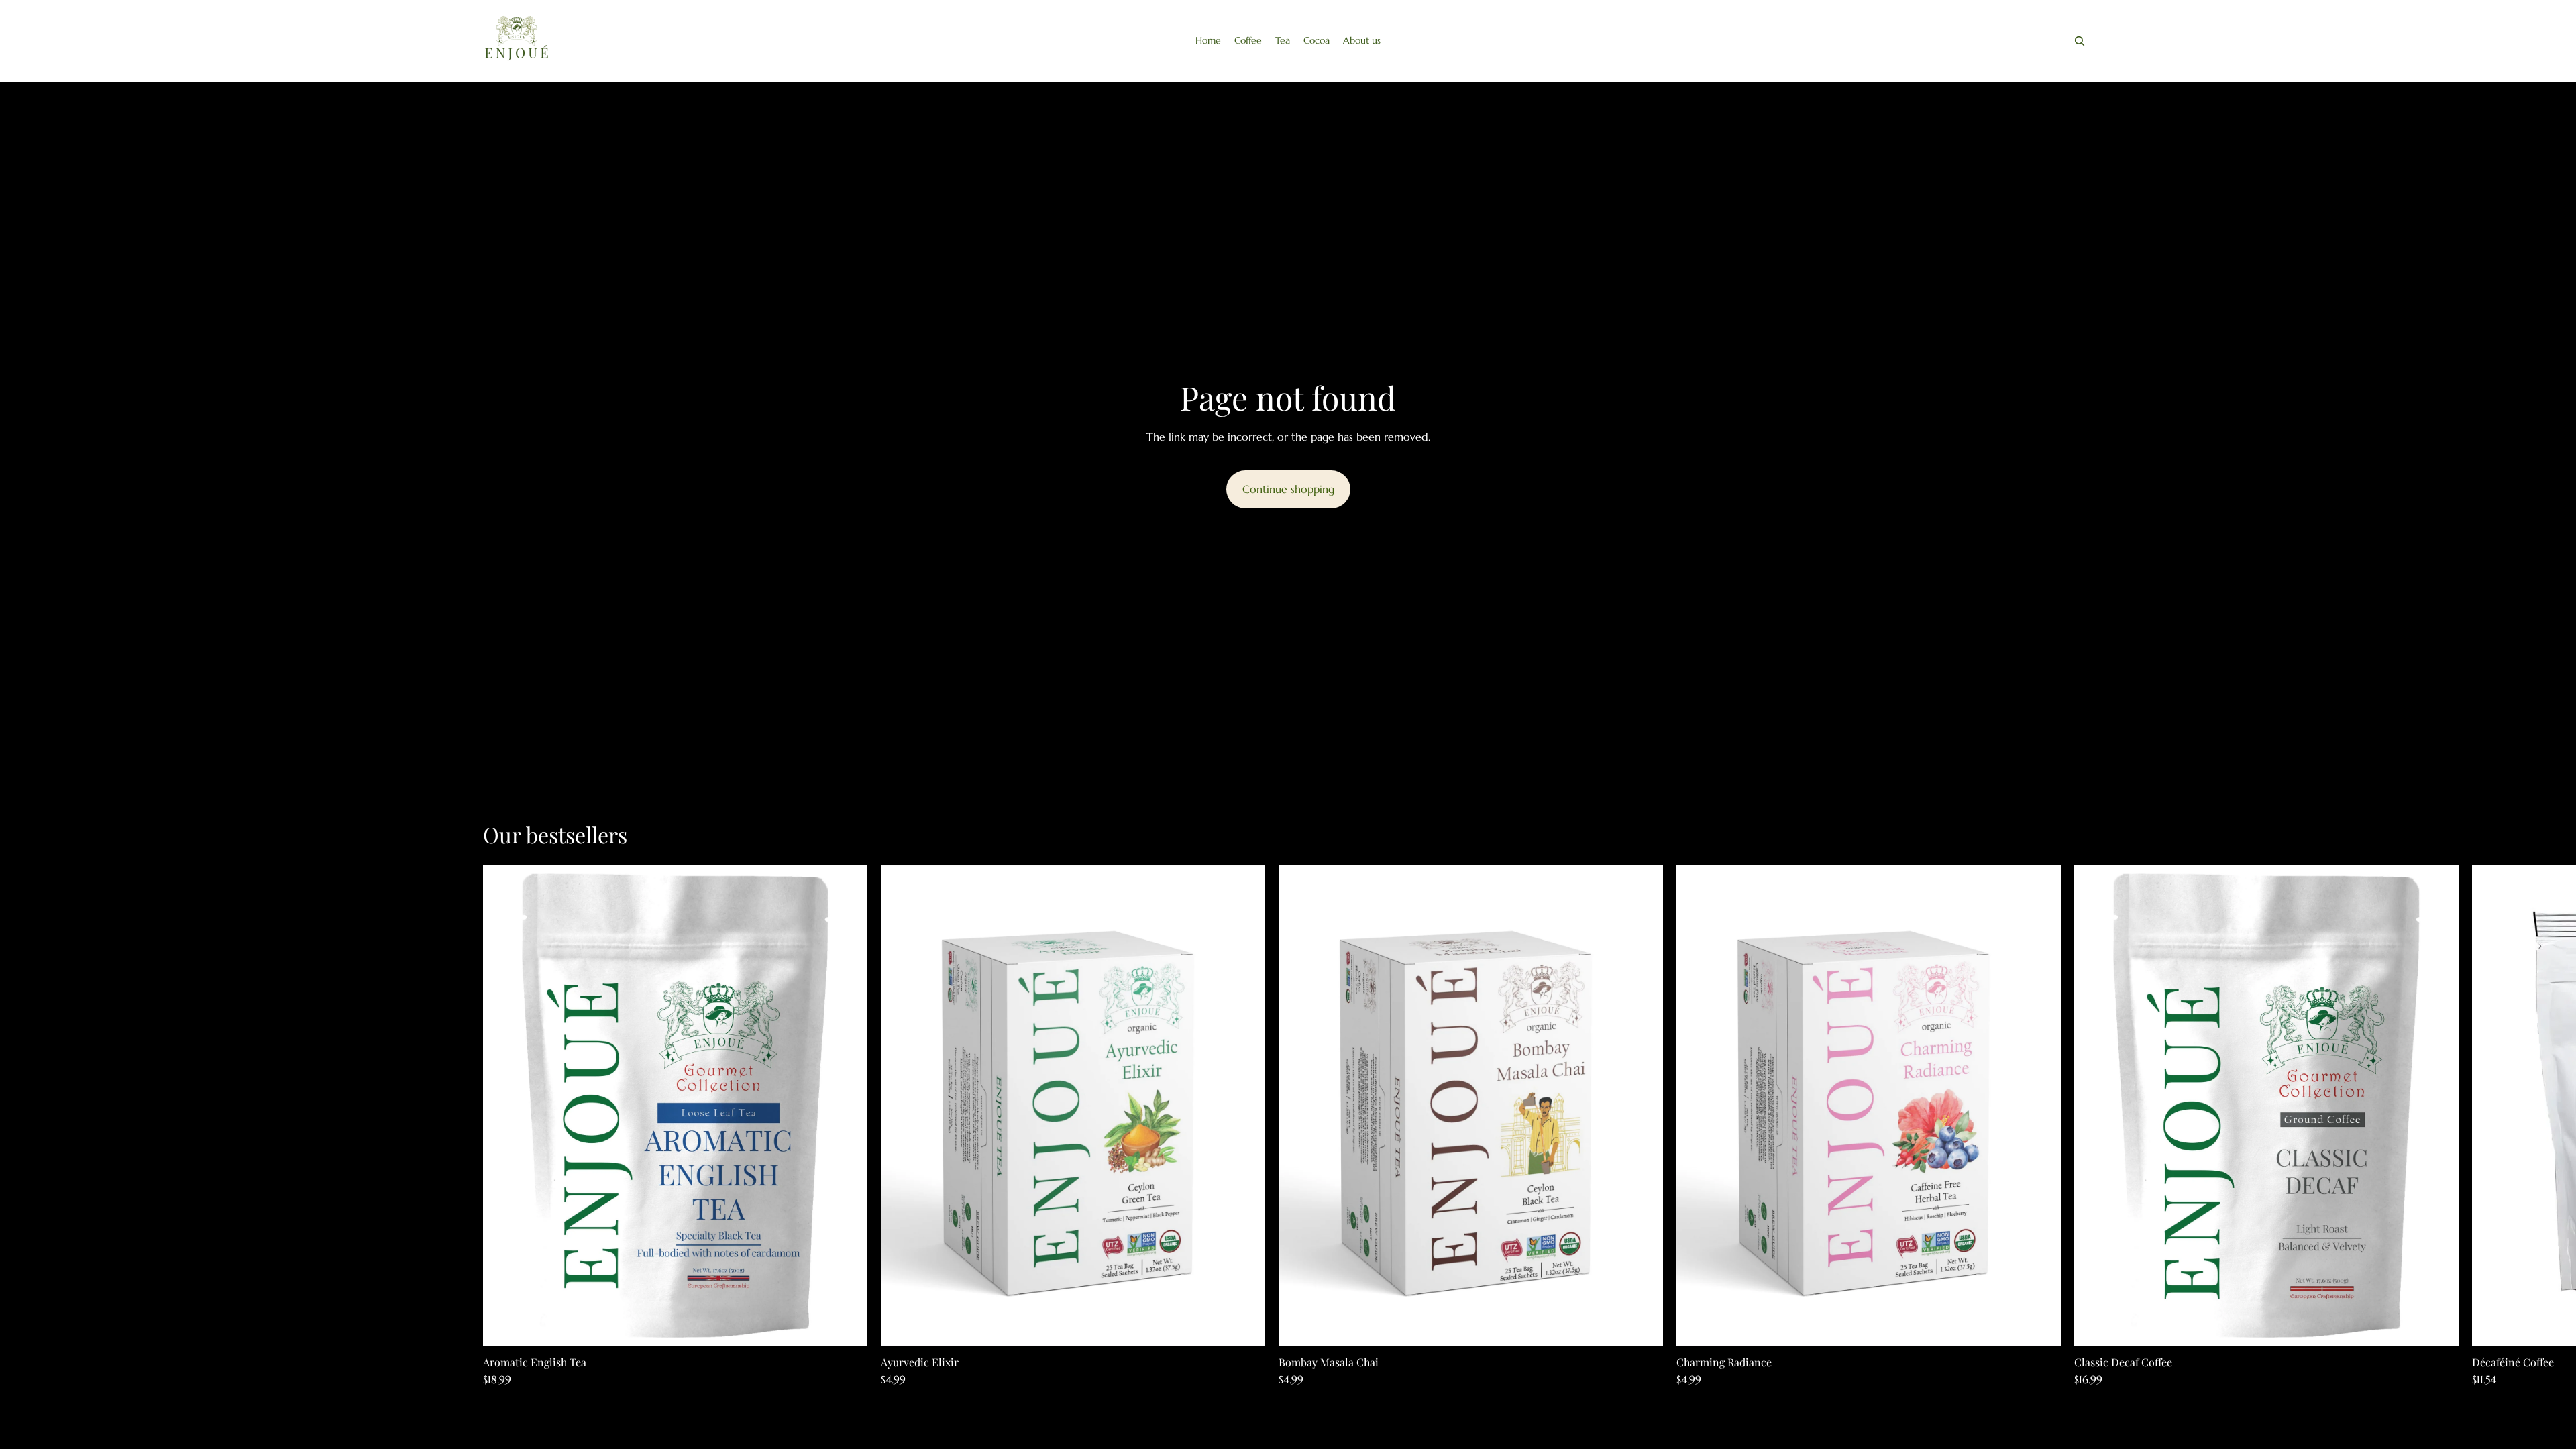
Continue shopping (1288, 489)
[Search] (2080, 41)
